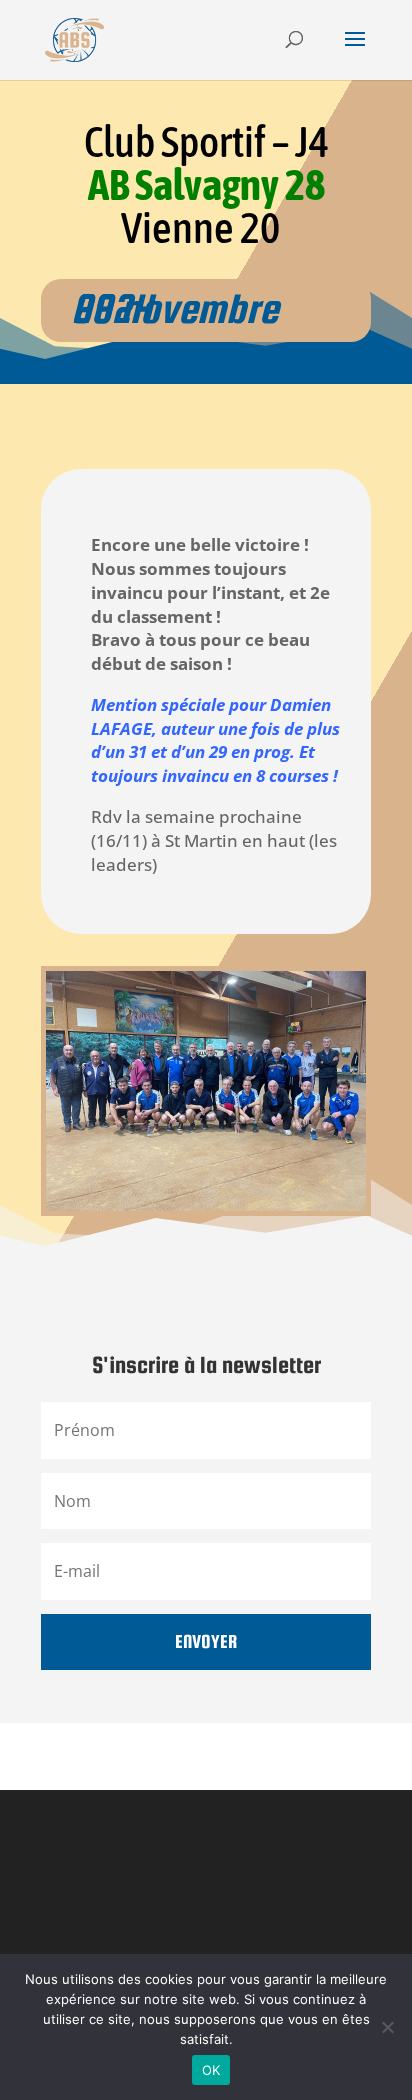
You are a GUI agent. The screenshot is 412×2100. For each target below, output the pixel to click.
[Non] (387, 2027)
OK (211, 2070)
